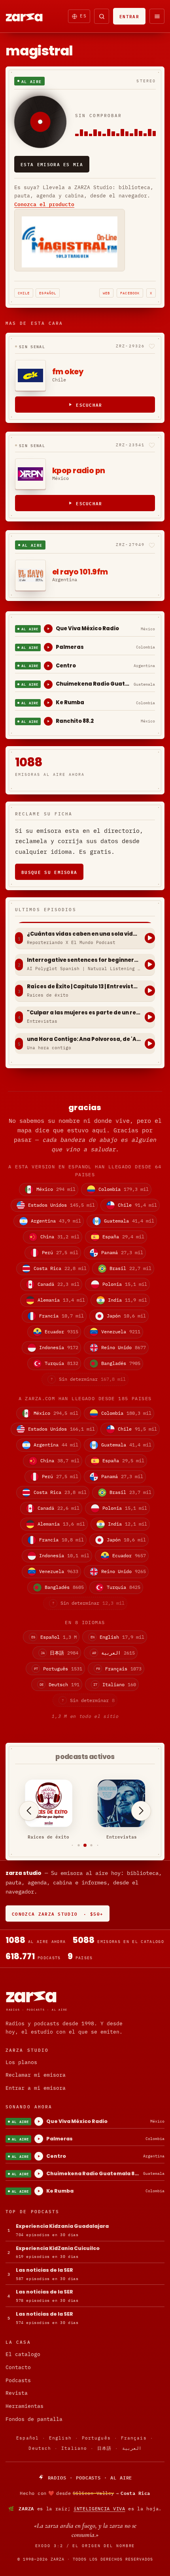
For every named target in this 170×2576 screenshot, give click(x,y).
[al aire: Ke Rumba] (48, 703)
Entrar (129, 16)
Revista (17, 2393)
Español (48, 293)
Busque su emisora (49, 872)
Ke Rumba (70, 702)
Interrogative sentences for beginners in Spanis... (84, 960)
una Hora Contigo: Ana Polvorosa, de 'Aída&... (84, 1039)
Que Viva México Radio (87, 628)
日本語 (104, 2448)
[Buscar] (102, 16)
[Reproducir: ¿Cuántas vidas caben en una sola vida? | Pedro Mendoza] (150, 938)
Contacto (18, 2367)
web (106, 293)
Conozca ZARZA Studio (58, 1914)
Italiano (74, 2448)
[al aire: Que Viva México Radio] (48, 629)
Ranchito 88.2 (75, 721)
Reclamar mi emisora (36, 2075)
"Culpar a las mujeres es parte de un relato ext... (84, 1013)
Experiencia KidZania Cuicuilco (58, 2248)
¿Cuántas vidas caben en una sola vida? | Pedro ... (84, 934)
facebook (130, 293)
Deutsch (40, 2448)
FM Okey (68, 372)
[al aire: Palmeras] (48, 647)
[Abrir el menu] (157, 16)
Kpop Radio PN (79, 471)
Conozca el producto (44, 204)
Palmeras (70, 647)
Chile (24, 293)
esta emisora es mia (52, 164)
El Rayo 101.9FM (80, 572)
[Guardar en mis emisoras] (152, 346)
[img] (85, 2493)
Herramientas (25, 2406)
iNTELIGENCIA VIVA (99, 2509)
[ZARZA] (31, 16)
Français (134, 2438)
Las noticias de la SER (44, 2270)
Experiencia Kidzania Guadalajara (62, 2226)
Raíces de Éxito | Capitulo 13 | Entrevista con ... (84, 987)
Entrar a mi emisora (36, 2088)
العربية (132, 2448)
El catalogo (23, 2354)
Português (96, 2438)
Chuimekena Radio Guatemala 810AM (93, 684)
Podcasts (18, 2380)
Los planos (21, 2062)
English (60, 2438)
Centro (66, 666)
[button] (73, 1845)
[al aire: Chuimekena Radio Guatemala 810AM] (48, 684)
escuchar (89, 405)
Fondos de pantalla (34, 2419)
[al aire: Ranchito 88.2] (48, 721)
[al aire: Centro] (48, 666)
